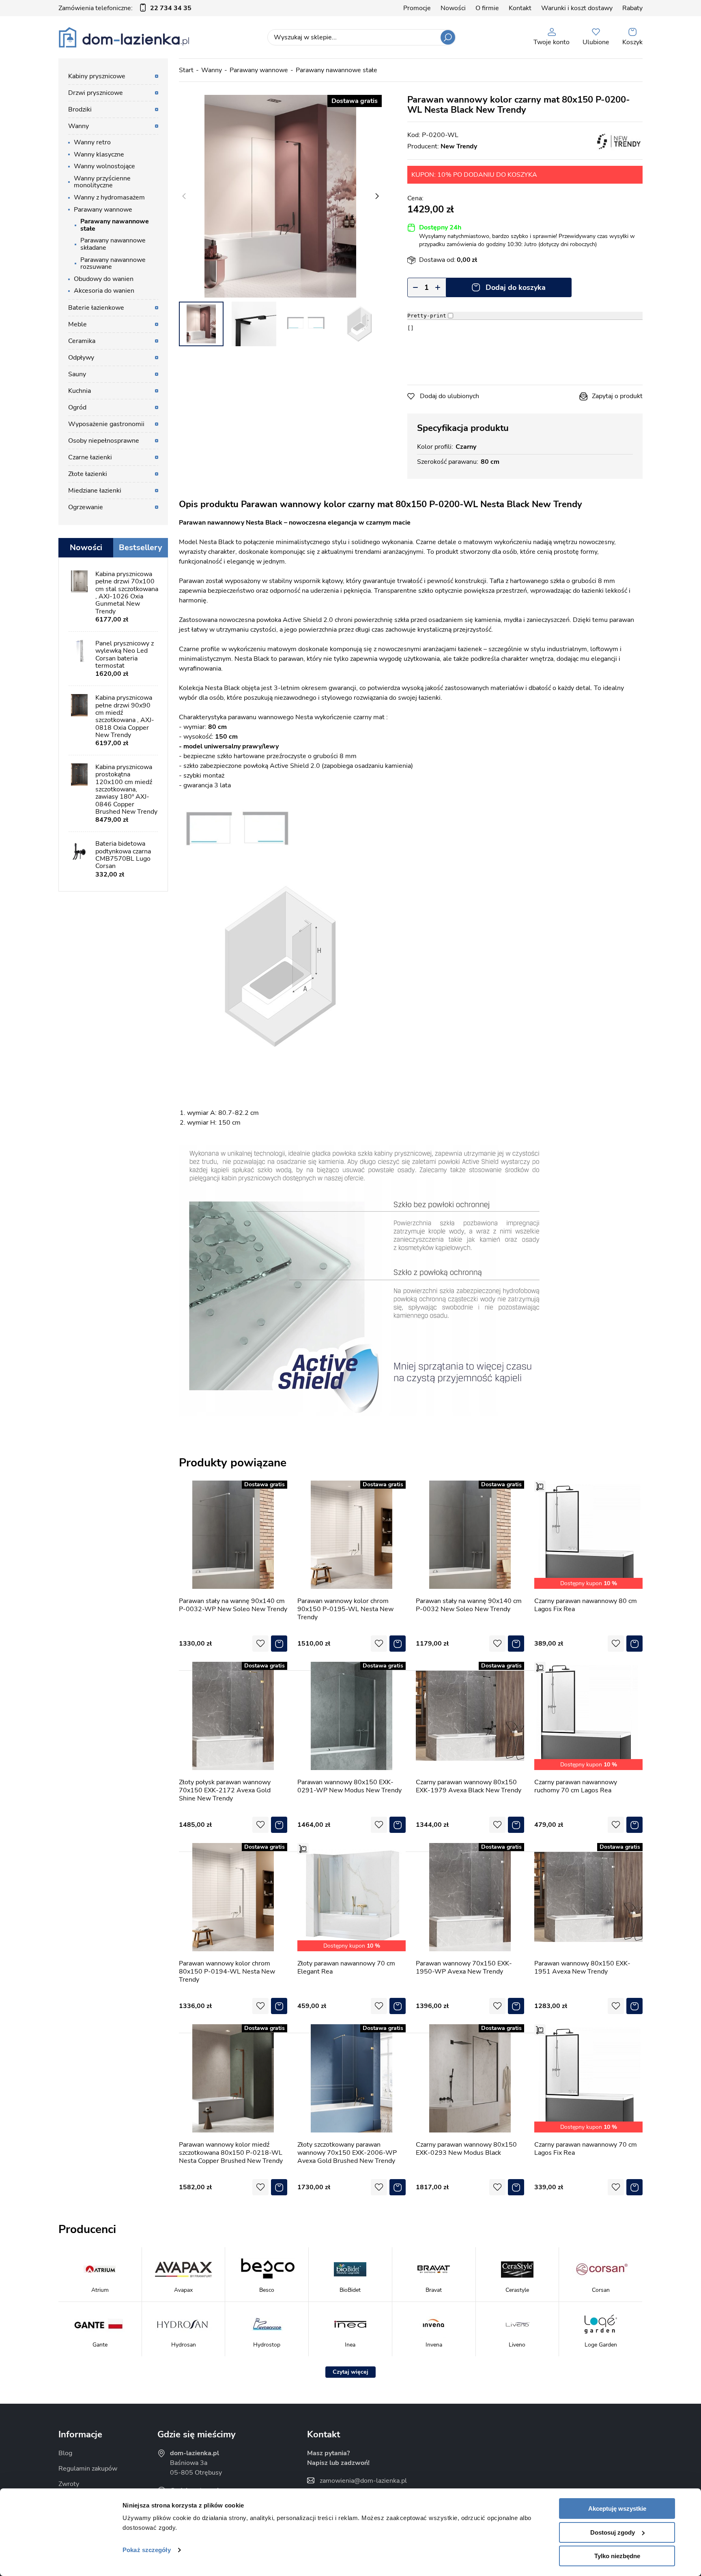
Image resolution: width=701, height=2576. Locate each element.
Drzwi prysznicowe (96, 93)
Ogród (77, 407)
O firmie (487, 8)
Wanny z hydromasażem (109, 197)
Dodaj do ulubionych (449, 396)
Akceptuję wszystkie (617, 2508)
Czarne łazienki (90, 457)
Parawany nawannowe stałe (337, 70)
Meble (77, 324)
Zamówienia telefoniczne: (125, 8)
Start (186, 70)
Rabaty (632, 8)
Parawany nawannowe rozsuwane (113, 264)
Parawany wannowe (259, 70)
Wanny (212, 70)
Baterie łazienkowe (96, 308)
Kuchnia (80, 391)
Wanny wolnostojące (104, 166)
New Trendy (459, 146)
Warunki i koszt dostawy (577, 8)
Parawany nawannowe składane (113, 244)
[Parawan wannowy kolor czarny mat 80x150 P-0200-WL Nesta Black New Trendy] (280, 196)
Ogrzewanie (86, 507)
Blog (65, 2453)
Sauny (77, 374)
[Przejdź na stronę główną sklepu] (124, 37)
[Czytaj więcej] (350, 2372)
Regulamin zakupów (88, 2469)
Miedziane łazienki (95, 491)
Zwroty (69, 2484)
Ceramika (82, 341)
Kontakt (520, 8)
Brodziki (80, 109)
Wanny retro (92, 142)
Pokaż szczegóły (147, 2550)
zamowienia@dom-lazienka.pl (363, 2481)
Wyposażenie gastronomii (106, 424)
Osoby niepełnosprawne (104, 441)
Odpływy (81, 358)
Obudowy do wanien (104, 279)
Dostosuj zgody (613, 2532)
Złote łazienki (88, 474)
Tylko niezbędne (617, 2556)
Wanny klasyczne (99, 154)
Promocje (417, 8)
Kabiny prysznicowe (97, 76)
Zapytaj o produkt (617, 396)
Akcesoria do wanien (104, 291)
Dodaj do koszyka (516, 287)
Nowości (453, 8)
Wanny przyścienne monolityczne (102, 182)
